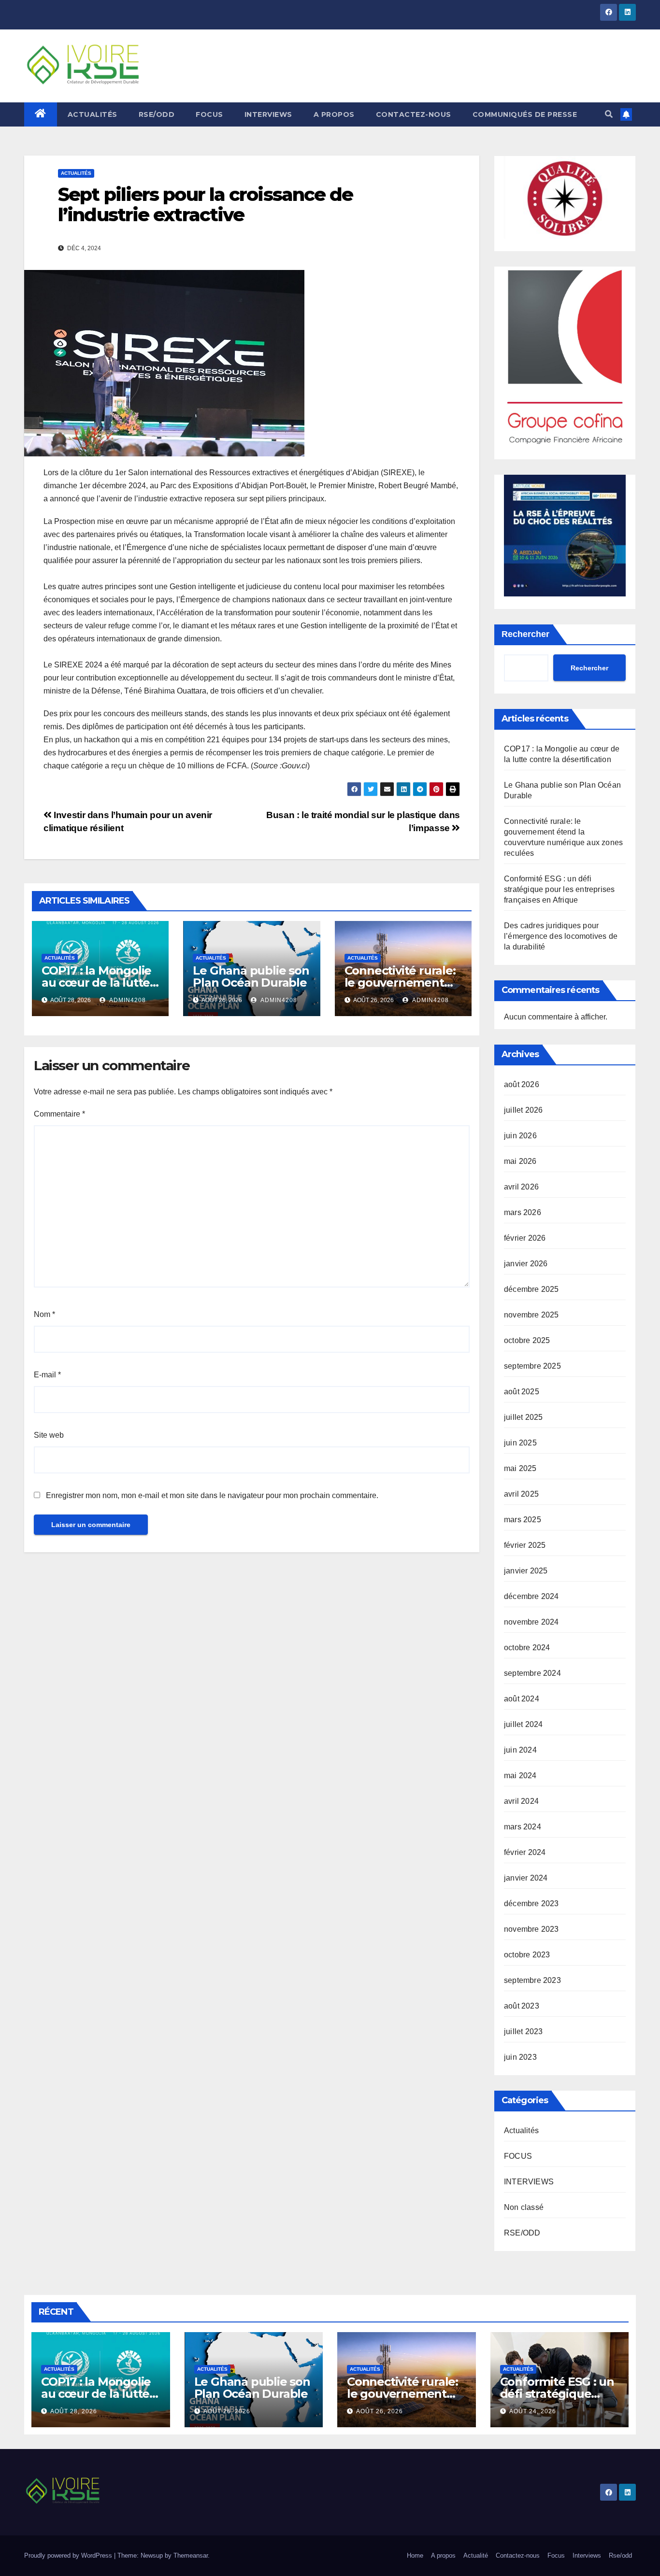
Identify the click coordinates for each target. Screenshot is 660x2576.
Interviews (587, 2555)
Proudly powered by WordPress (69, 2555)
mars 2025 (523, 1520)
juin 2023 (520, 2057)
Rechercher (525, 634)
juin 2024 (520, 1750)
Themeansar (191, 2555)
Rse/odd (620, 2555)
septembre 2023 (532, 1980)
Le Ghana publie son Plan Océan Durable (251, 977)
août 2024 (522, 1699)
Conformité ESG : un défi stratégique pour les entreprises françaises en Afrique (559, 889)
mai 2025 (520, 1468)
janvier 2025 (526, 1571)
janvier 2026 (526, 1264)
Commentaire (59, 1114)
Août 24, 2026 (533, 2411)
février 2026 (525, 1238)
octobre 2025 (527, 1340)
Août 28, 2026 (74, 2411)
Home (415, 2555)
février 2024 (525, 1852)
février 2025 (525, 1545)
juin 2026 (520, 1136)
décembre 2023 (531, 1904)
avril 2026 (521, 1187)
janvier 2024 (526, 1878)
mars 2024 (523, 1827)
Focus (556, 2555)
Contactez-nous (414, 114)
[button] (609, 114)
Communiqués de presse (525, 114)
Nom (44, 1314)
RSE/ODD (157, 114)
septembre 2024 (532, 1673)
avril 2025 (521, 1494)
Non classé (524, 2207)
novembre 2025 (531, 1315)
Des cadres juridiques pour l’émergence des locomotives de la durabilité (561, 936)
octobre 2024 (527, 1648)
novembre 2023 (531, 1929)
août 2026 (522, 1084)
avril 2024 (521, 1801)
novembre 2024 (531, 1622)
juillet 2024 (523, 1724)
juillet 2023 (523, 2031)
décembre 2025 (531, 1289)
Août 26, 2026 (227, 2411)
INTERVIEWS (268, 114)
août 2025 (522, 1392)
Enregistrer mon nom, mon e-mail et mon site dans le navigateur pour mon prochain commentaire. (212, 1495)
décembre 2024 (531, 1596)
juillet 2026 (523, 1110)
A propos (334, 114)
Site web (49, 1435)
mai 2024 (520, 1776)
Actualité (476, 2555)
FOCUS (209, 114)
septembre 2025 (532, 1366)
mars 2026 (523, 1212)
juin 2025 (520, 1443)
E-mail (47, 1375)
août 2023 (522, 2006)
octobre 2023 (527, 1955)
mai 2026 (520, 1161)
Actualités (93, 114)
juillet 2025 (523, 1417)
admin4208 (127, 1000)
